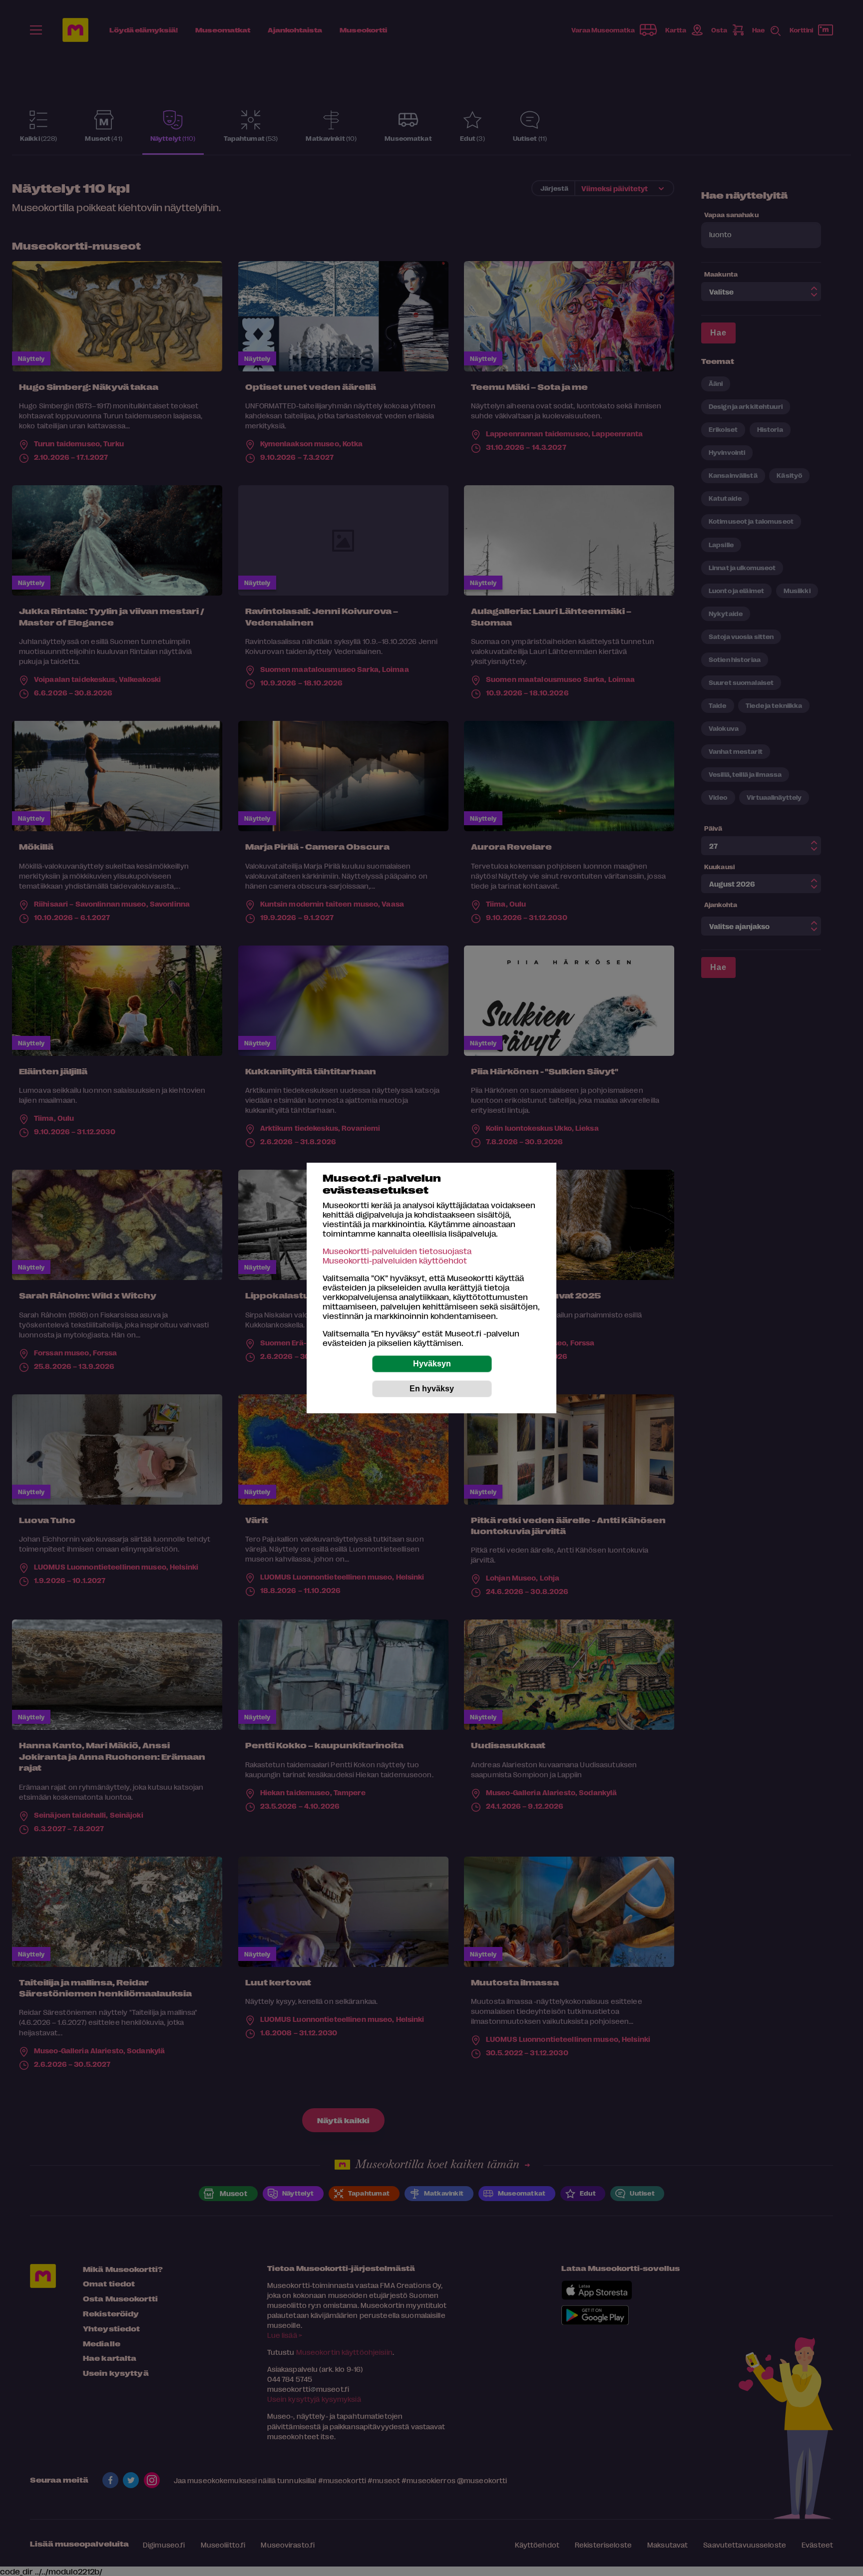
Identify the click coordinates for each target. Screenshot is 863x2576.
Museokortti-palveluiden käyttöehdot (395, 1260)
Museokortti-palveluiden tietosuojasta (397, 1251)
